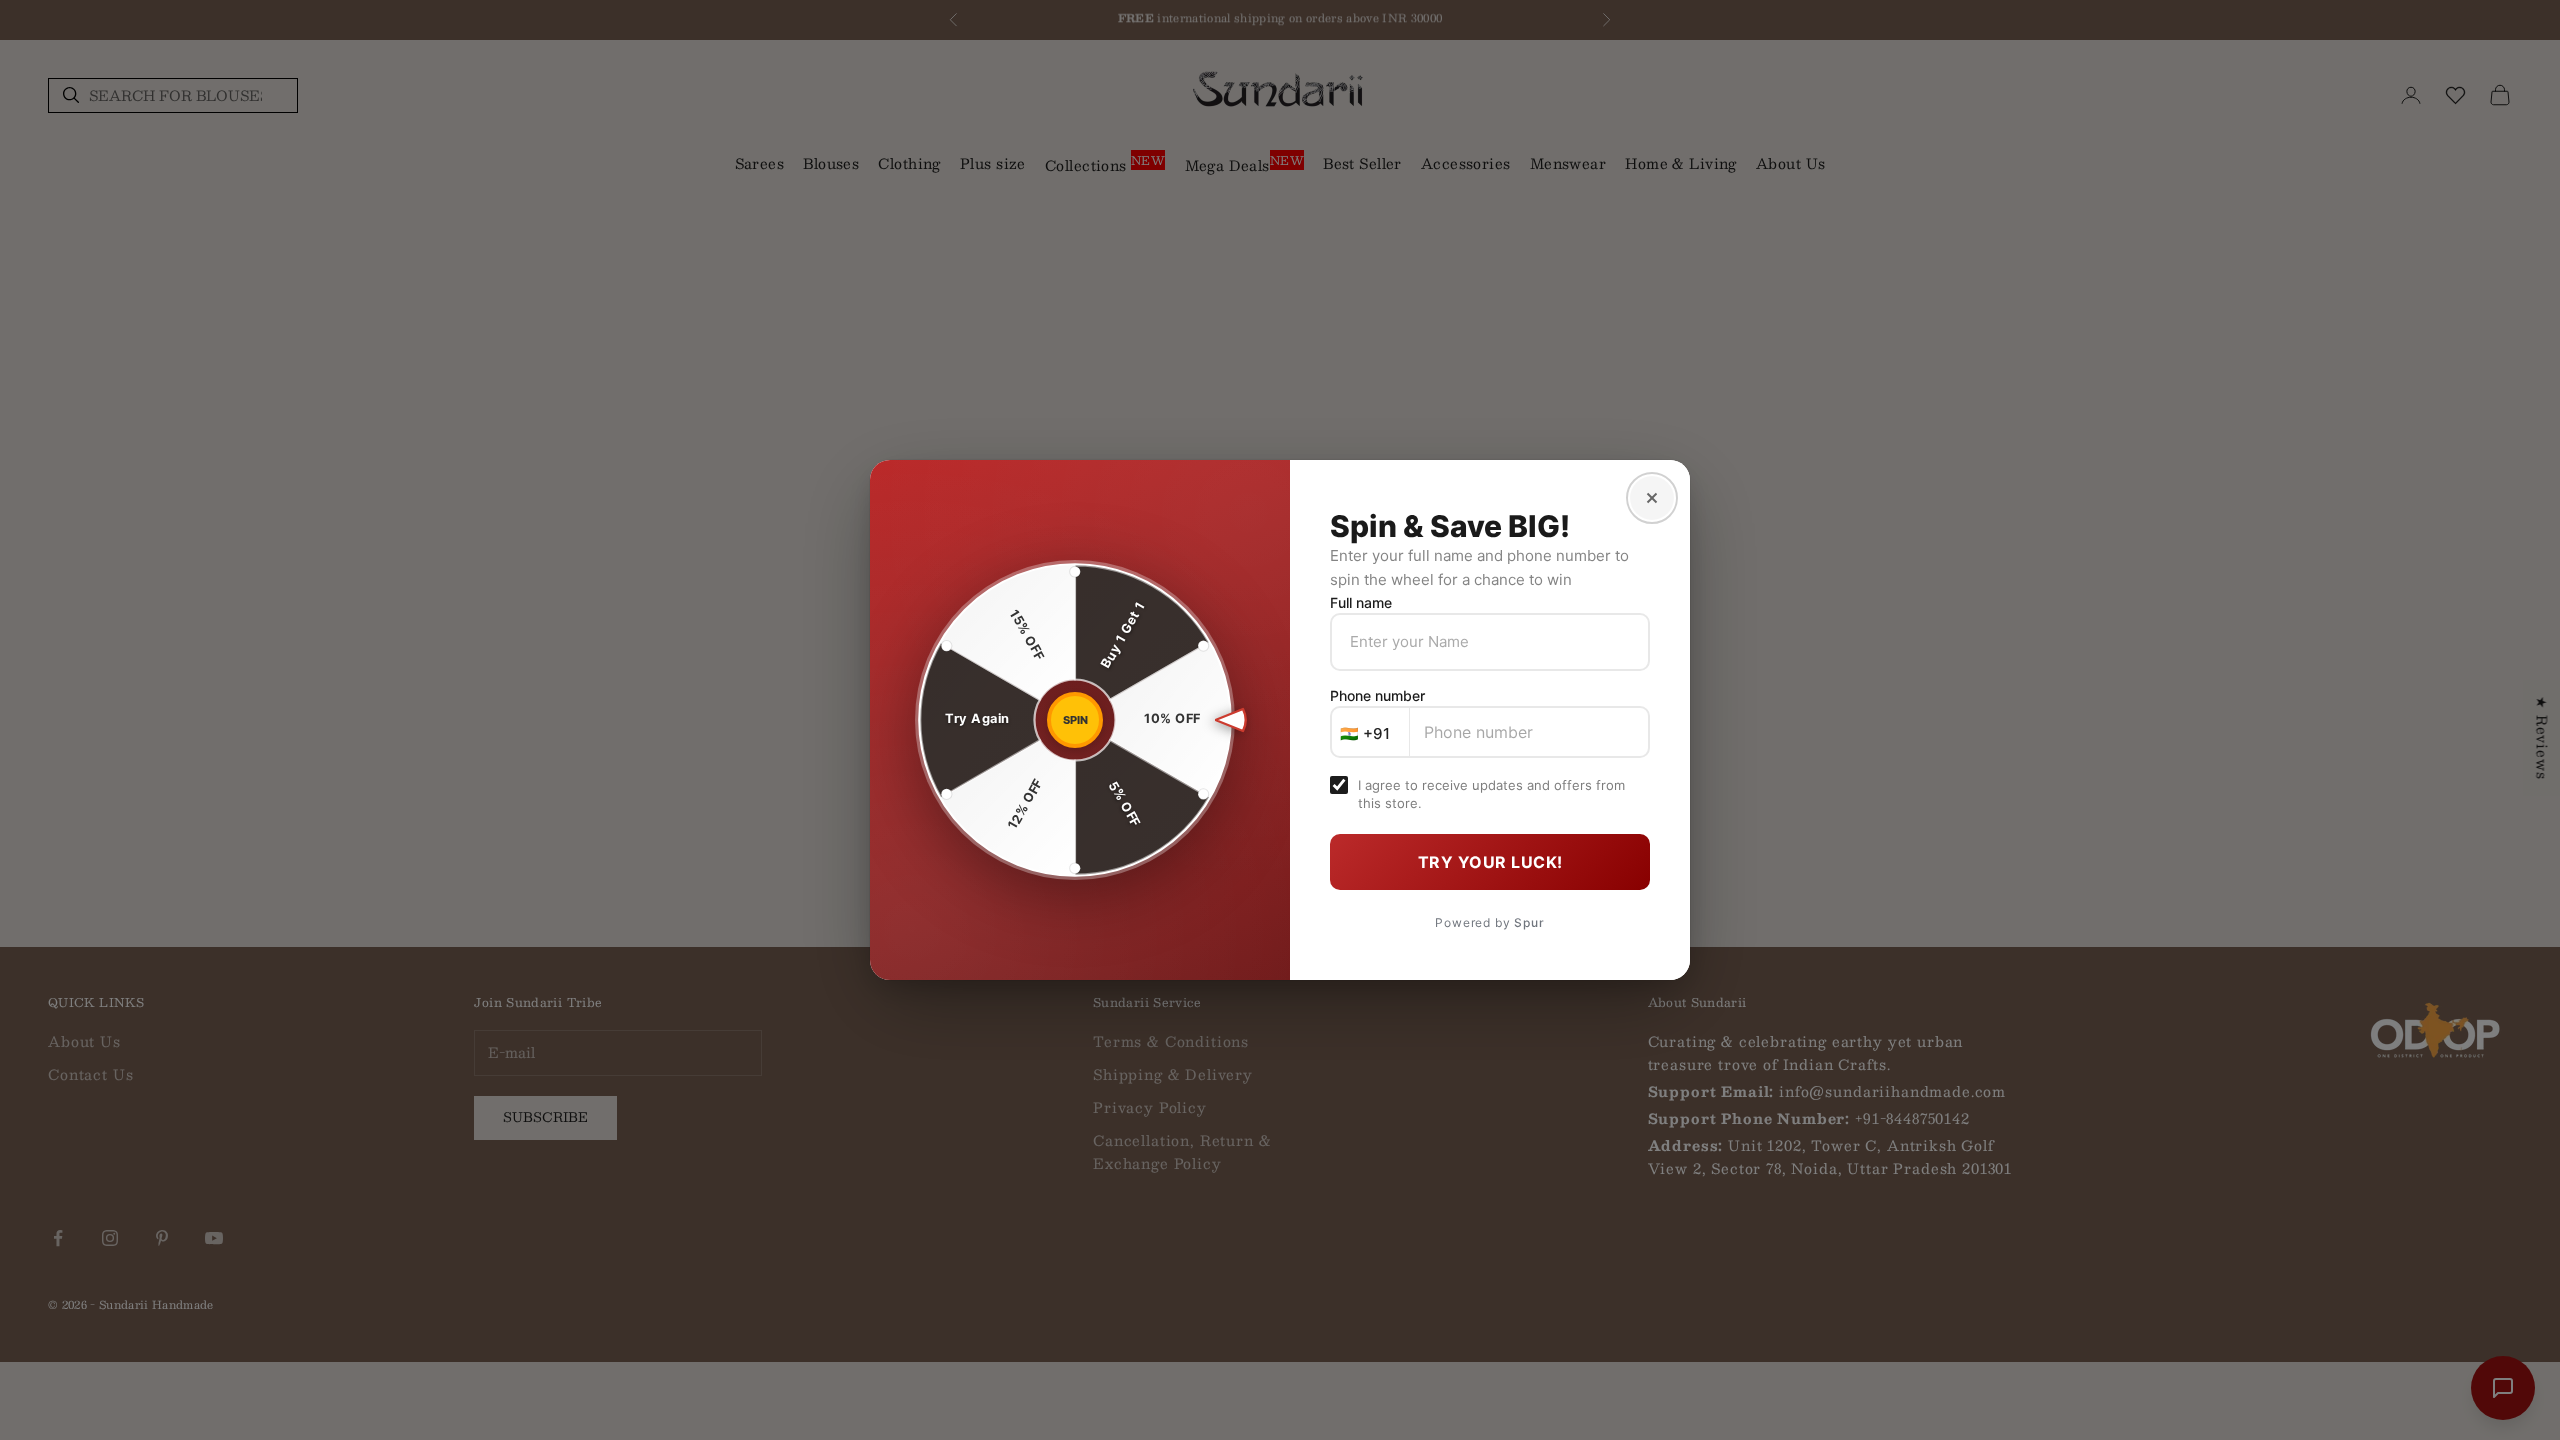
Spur (1529, 922)
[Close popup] (1652, 498)
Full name (1361, 602)
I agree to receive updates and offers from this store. (1491, 794)
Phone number (1377, 695)
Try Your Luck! (1490, 862)
